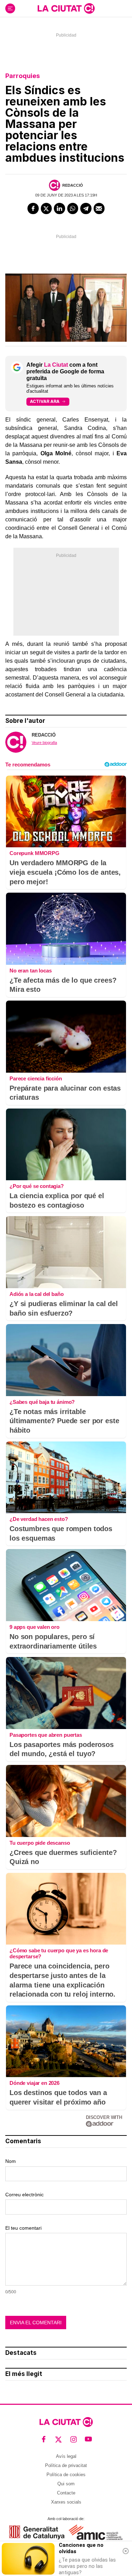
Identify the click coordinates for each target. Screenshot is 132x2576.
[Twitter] (46, 208)
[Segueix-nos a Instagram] (74, 2439)
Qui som (66, 2484)
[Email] (99, 208)
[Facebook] (33, 208)
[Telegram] (86, 208)
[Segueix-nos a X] (59, 2439)
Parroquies (23, 76)
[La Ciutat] (66, 8)
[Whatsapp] (73, 208)
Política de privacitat (66, 2465)
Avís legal (66, 2456)
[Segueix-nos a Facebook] (44, 2439)
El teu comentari (23, 2228)
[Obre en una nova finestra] (37, 2532)
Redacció (73, 185)
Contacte (66, 2493)
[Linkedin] (59, 208)
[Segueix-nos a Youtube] (89, 2439)
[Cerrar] (126, 2551)
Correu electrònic (24, 2195)
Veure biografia (44, 743)
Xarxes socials (66, 2502)
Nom (11, 2161)
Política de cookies (66, 2475)
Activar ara (45, 401)
